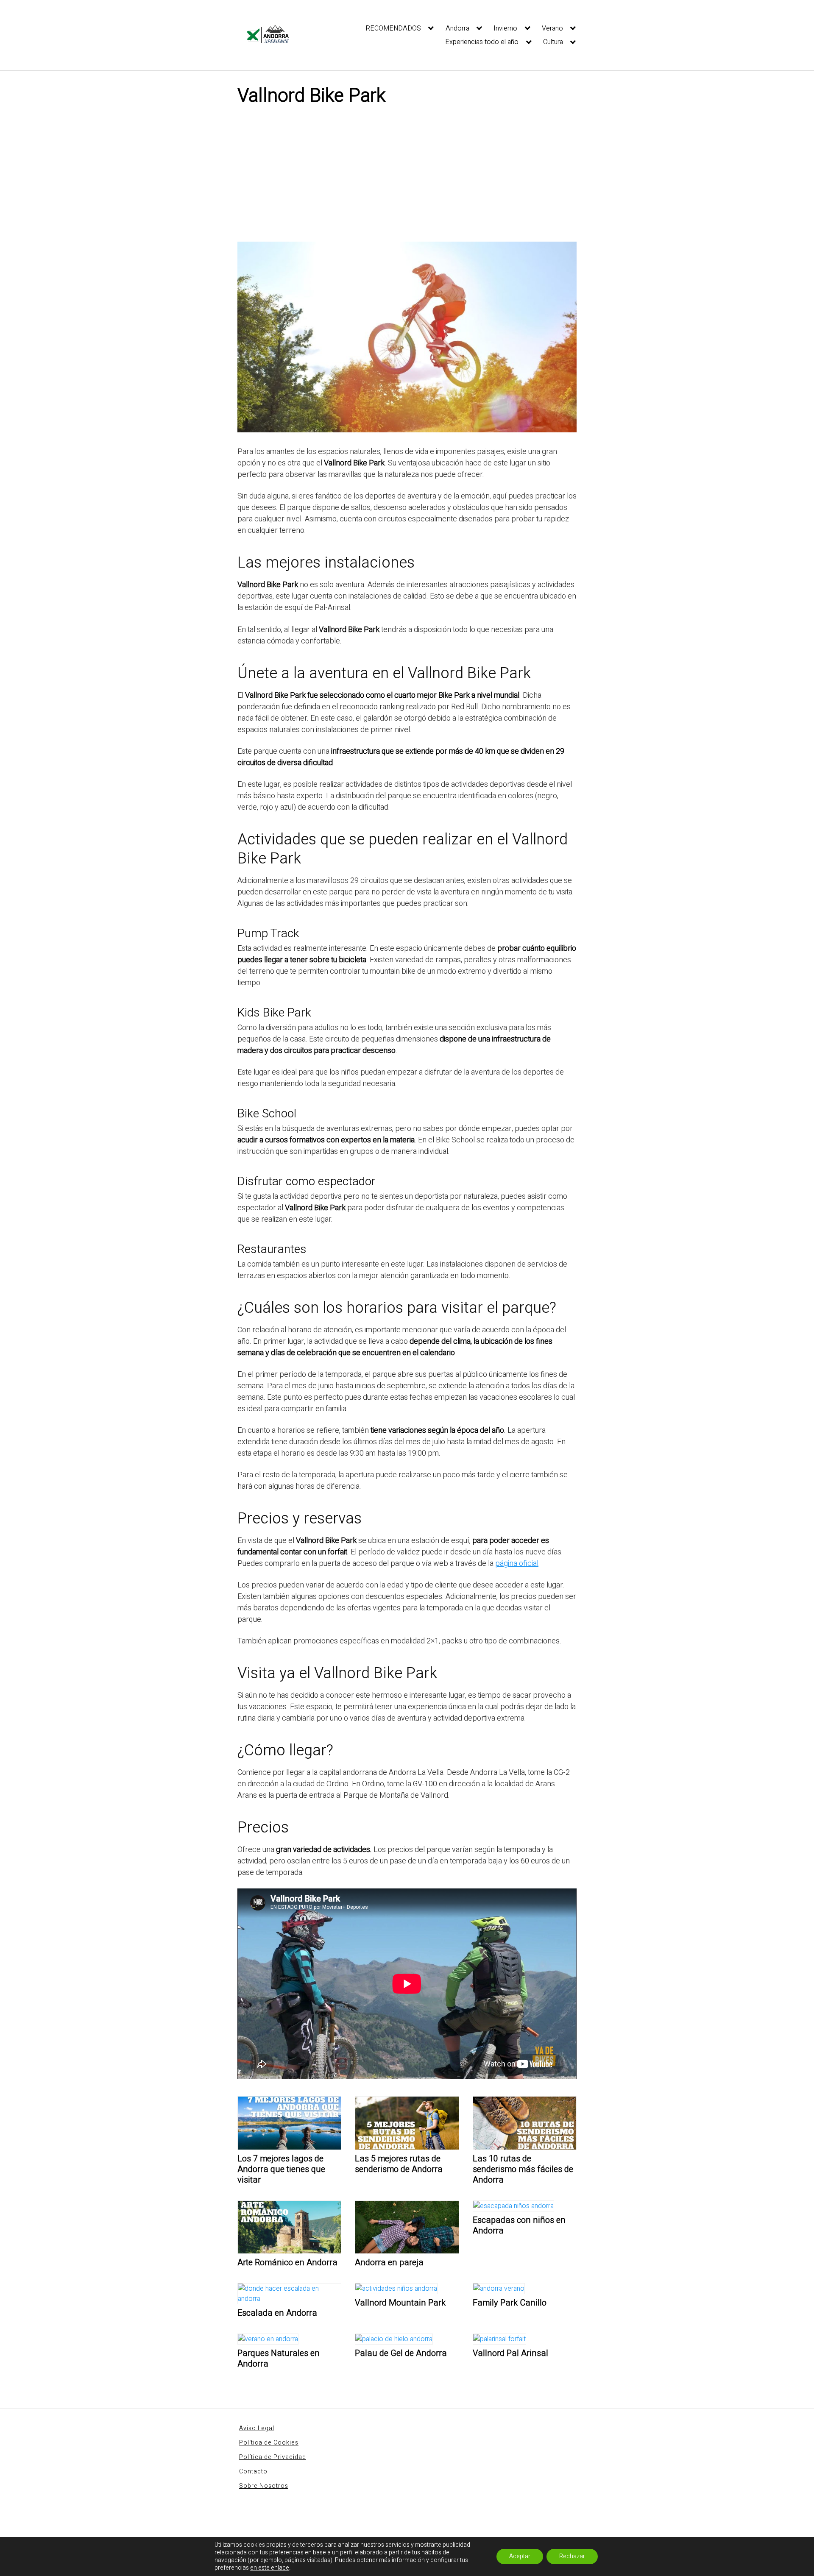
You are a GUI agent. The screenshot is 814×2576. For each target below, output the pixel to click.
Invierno (505, 28)
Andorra (457, 28)
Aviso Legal (257, 2428)
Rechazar (572, 2556)
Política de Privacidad (273, 2457)
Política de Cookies (269, 2443)
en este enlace (270, 2568)
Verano (552, 28)
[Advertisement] (407, 178)
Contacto (253, 2472)
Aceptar (520, 2556)
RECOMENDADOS (393, 28)
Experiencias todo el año (482, 42)
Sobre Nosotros (264, 2486)
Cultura (553, 42)
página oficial (517, 1564)
